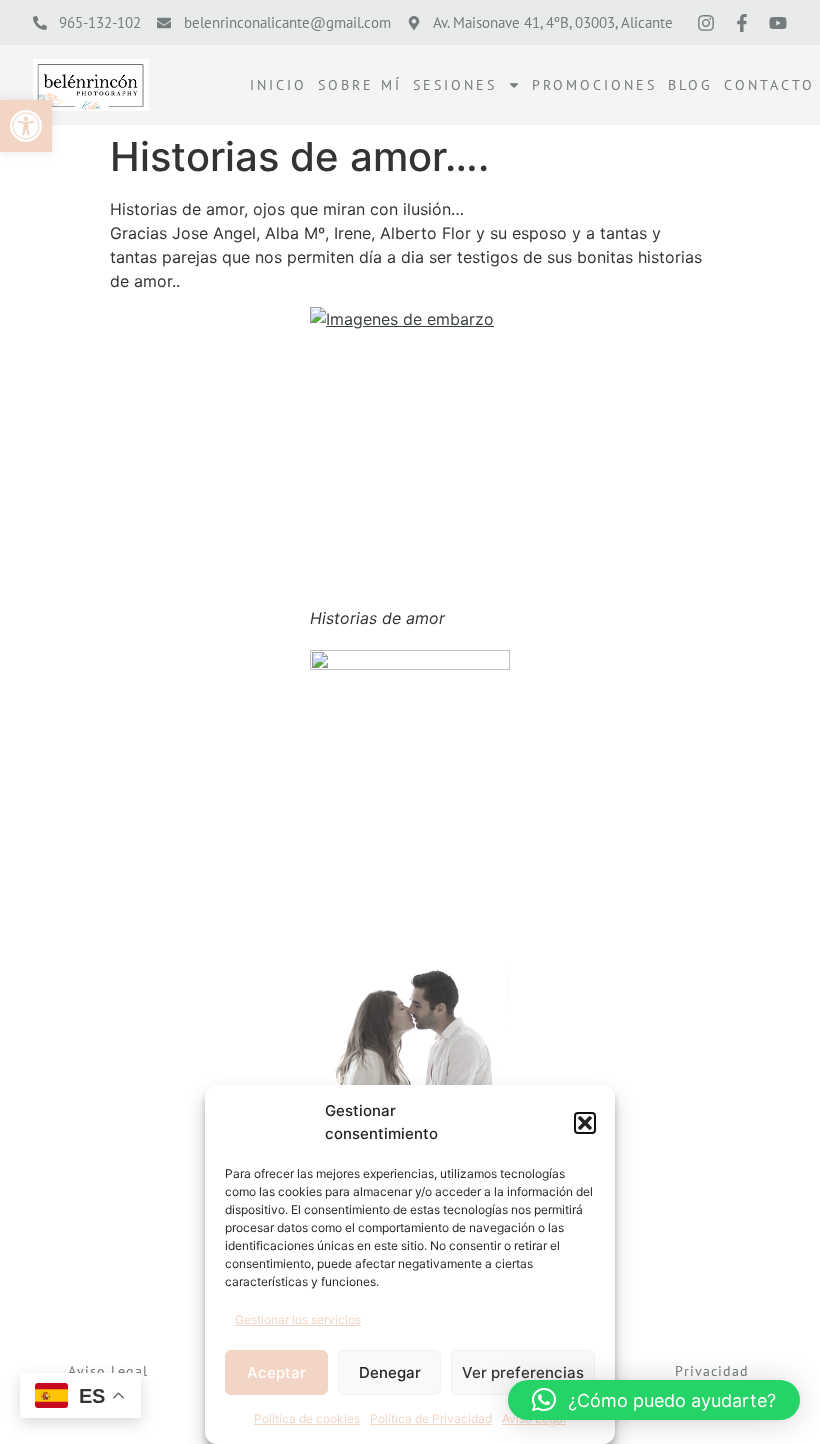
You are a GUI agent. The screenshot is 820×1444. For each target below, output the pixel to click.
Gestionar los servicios (298, 1319)
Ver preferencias (523, 1372)
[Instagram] (706, 23)
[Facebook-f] (742, 23)
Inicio (278, 85)
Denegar (390, 1372)
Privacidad (712, 1371)
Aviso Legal (108, 1371)
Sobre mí (360, 85)
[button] (26, 126)
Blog (690, 85)
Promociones (594, 85)
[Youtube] (778, 23)
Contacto (769, 85)
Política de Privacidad (431, 1418)
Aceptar (276, 1372)
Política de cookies (307, 1418)
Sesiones (455, 85)
